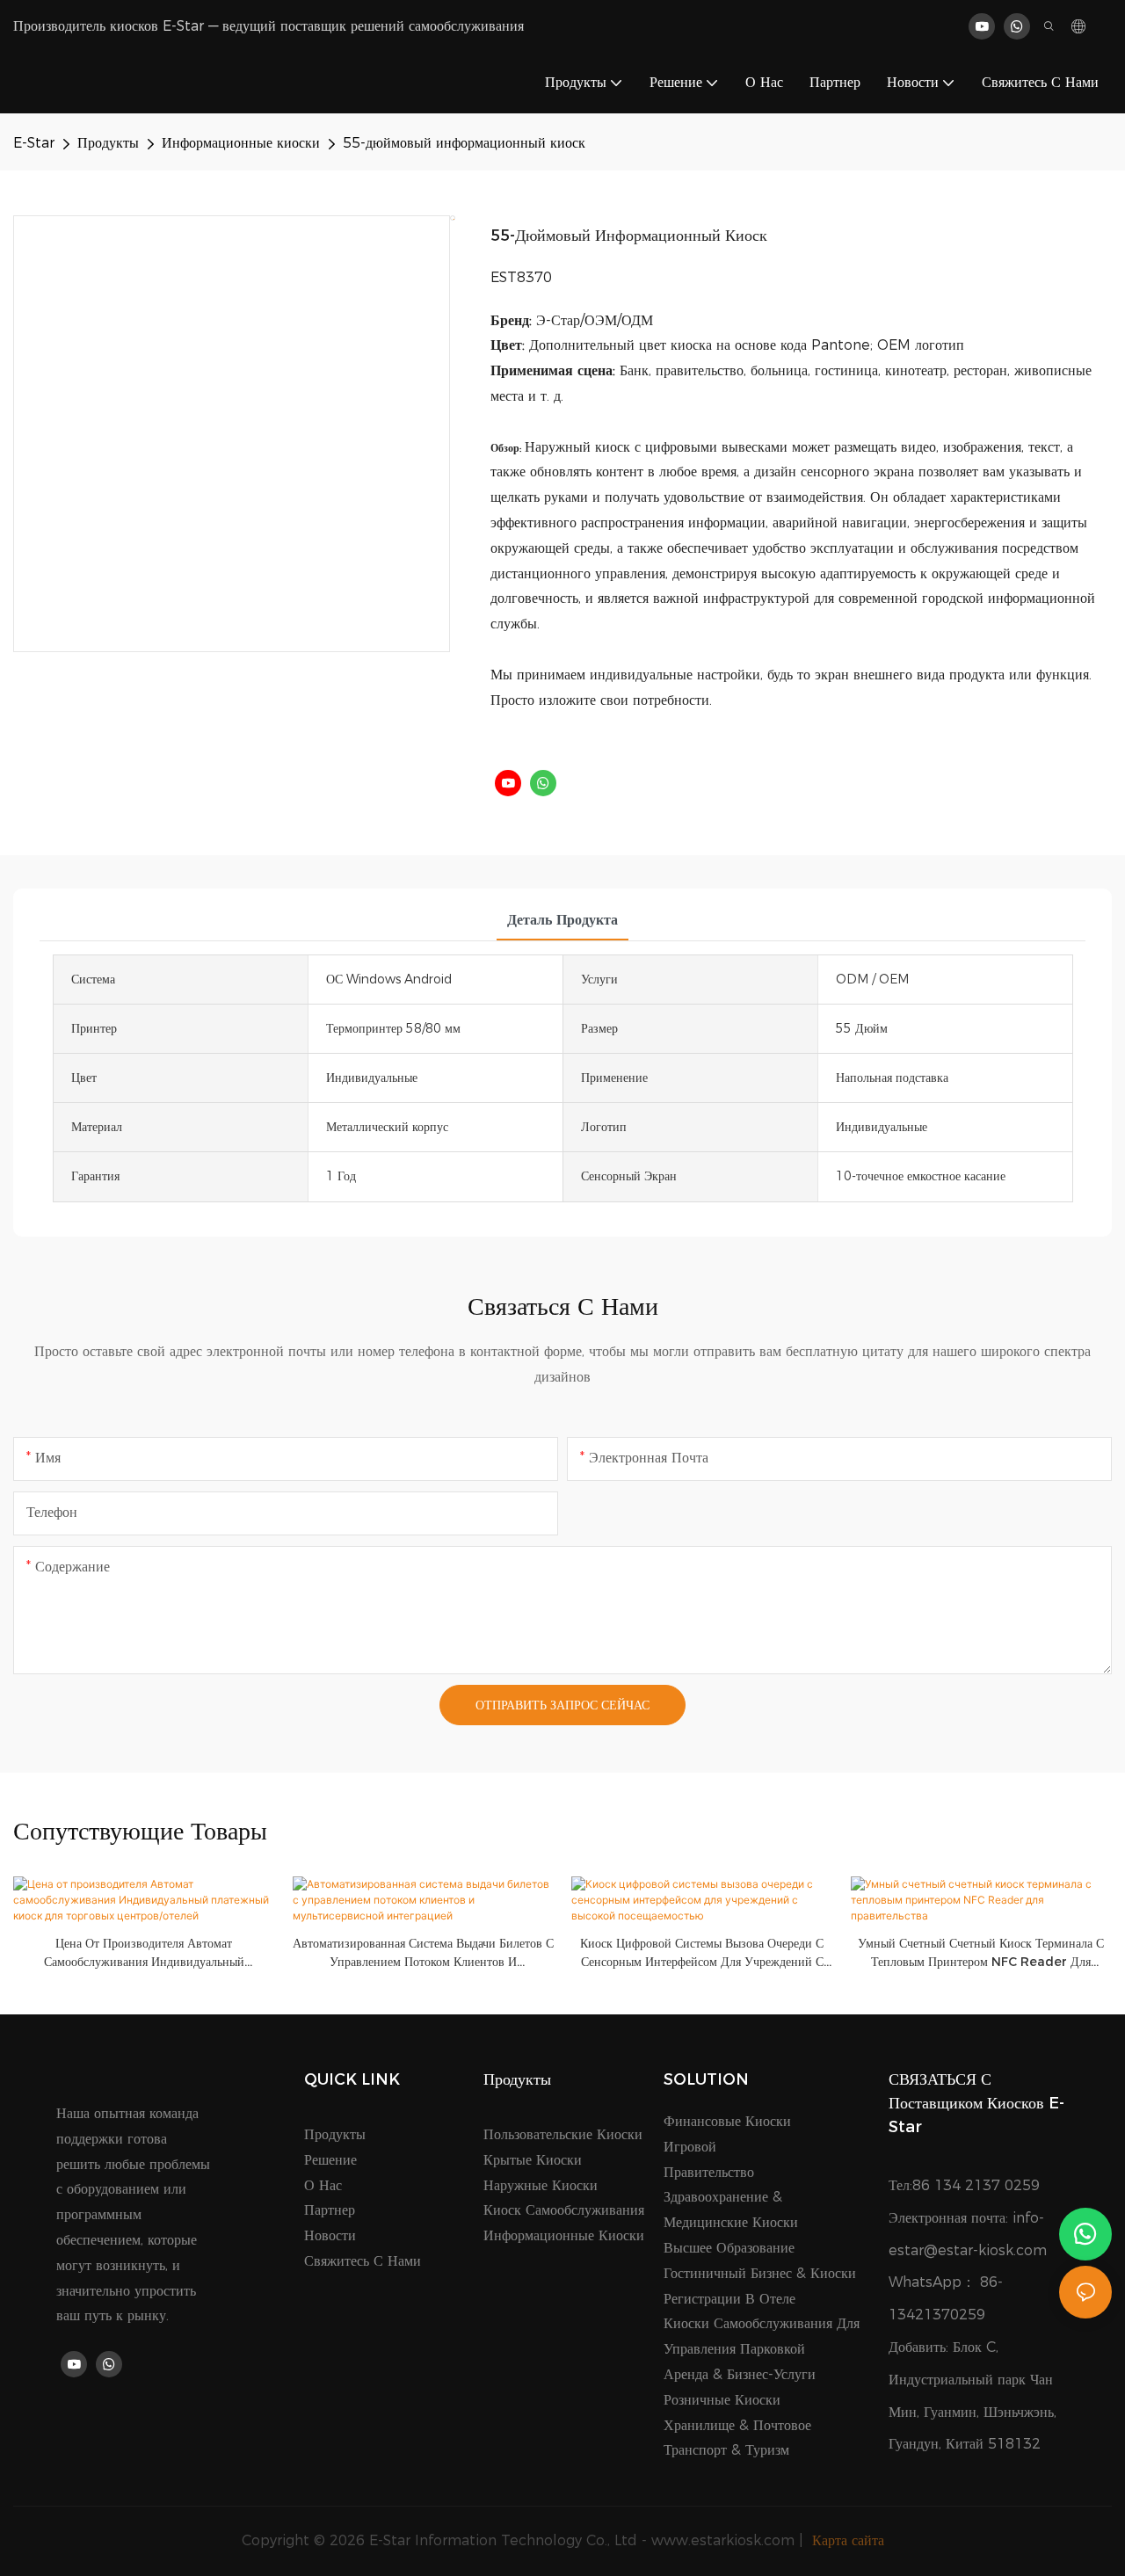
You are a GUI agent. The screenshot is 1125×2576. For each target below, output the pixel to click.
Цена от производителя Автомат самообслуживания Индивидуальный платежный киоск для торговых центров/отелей (144, 1953)
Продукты (108, 143)
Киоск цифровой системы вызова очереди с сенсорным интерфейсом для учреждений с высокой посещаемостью (702, 1953)
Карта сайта (846, 2540)
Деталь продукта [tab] (562, 920)
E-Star (34, 143)
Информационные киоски (241, 143)
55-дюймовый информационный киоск (464, 143)
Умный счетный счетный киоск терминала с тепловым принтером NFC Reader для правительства (981, 1953)
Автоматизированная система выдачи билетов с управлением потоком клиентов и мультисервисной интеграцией (423, 1953)
